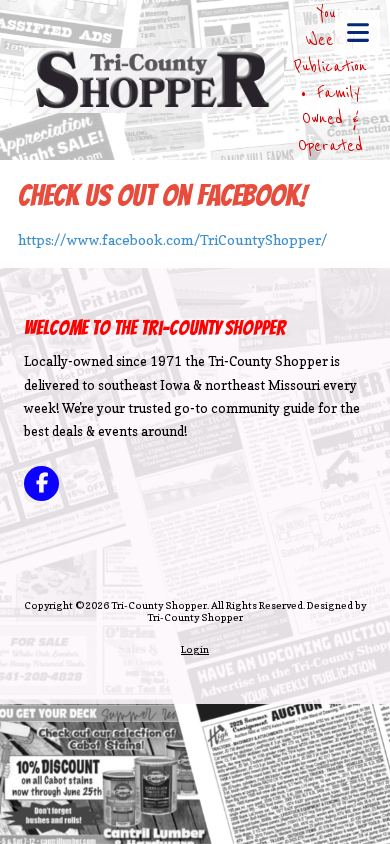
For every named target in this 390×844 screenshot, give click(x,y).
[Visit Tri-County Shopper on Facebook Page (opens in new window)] (41, 483)
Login (195, 649)
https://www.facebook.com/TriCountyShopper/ (172, 239)
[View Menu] (357, 32)
